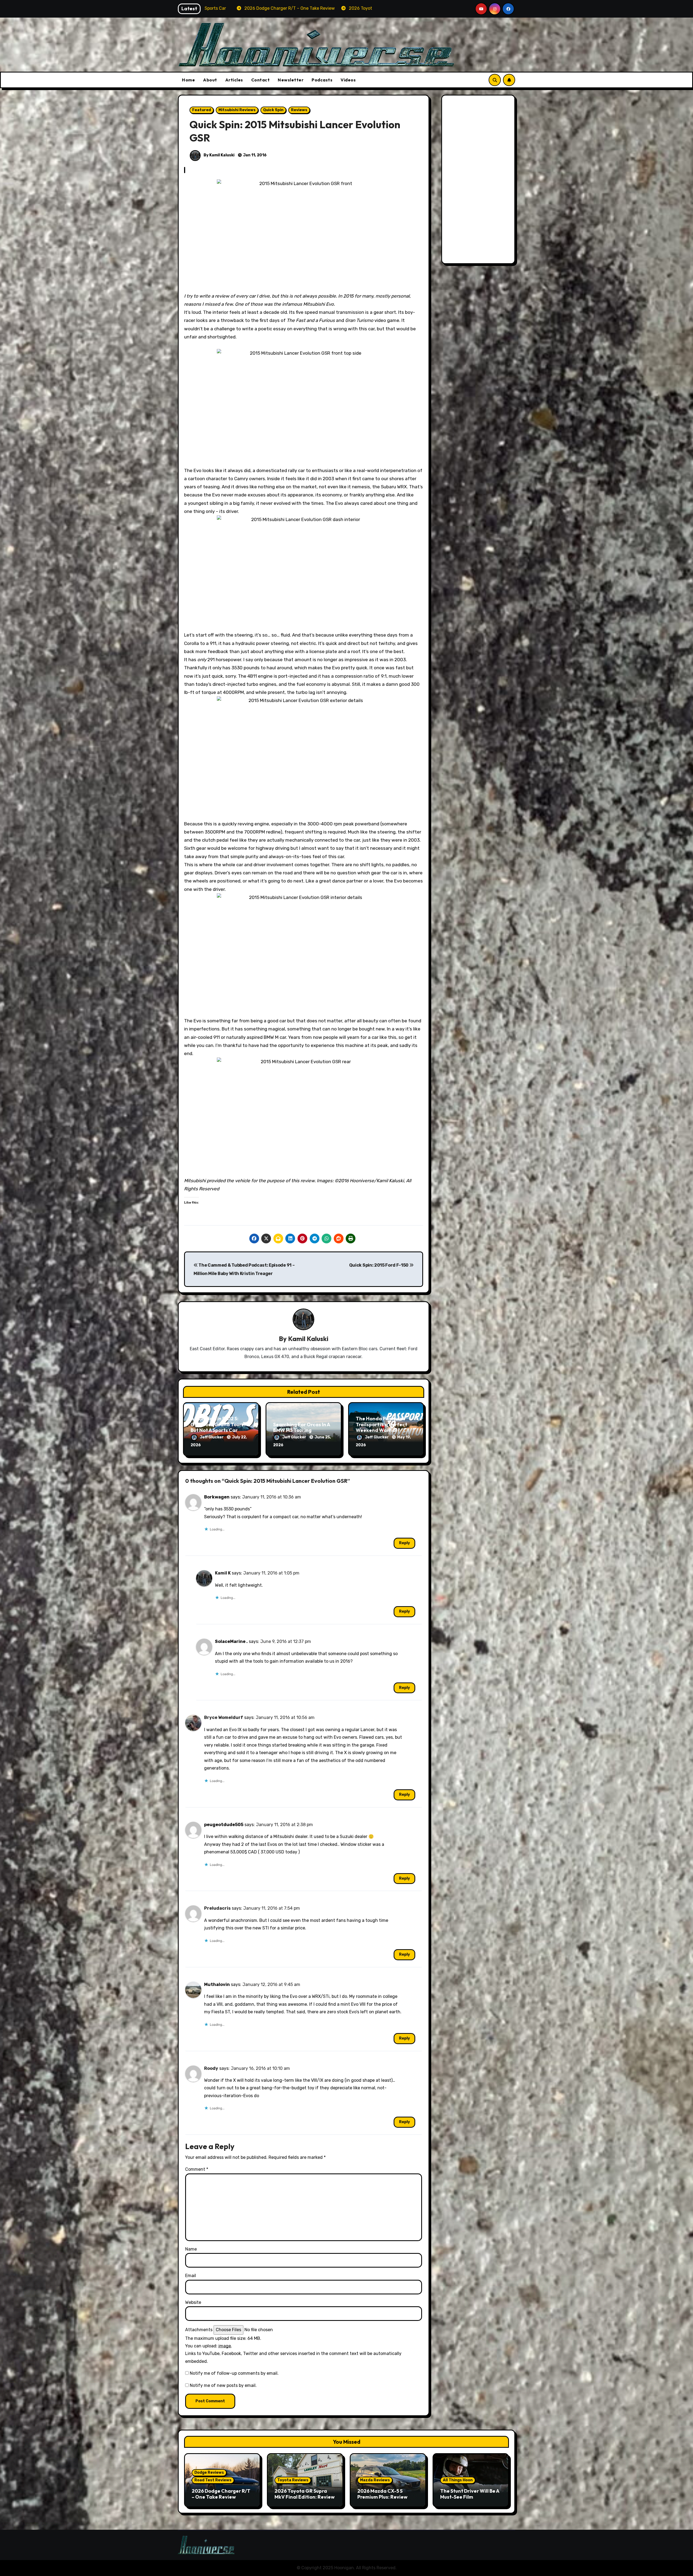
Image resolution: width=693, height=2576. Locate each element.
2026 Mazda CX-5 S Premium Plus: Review (382, 2494)
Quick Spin (273, 110)
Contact (261, 80)
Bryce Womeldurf (224, 1717)
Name (191, 2249)
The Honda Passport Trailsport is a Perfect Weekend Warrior (381, 1424)
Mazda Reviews (375, 2480)
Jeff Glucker (212, 1437)
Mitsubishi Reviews (237, 110)
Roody (211, 2068)
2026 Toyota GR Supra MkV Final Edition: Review (305, 2494)
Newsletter (291, 80)
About (210, 80)
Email (191, 2276)
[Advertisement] (479, 181)
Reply (404, 1543)
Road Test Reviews (213, 2480)
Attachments (199, 2330)
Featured (202, 110)
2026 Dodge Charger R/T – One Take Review (221, 2494)
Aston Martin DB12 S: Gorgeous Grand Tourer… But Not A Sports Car (220, 1424)
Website (193, 2302)
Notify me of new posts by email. (223, 2385)
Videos (348, 80)
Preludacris (217, 1908)
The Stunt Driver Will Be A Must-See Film (470, 2494)
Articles (234, 80)
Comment (197, 2169)
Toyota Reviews (293, 2480)
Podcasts (322, 80)
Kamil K (223, 1573)
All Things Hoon (458, 2480)
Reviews (299, 110)
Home (188, 80)
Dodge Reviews (209, 2473)
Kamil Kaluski (308, 1339)
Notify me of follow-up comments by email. (234, 2373)
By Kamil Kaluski (219, 155)
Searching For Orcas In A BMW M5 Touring (302, 1427)
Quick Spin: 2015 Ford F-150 (379, 1265)
